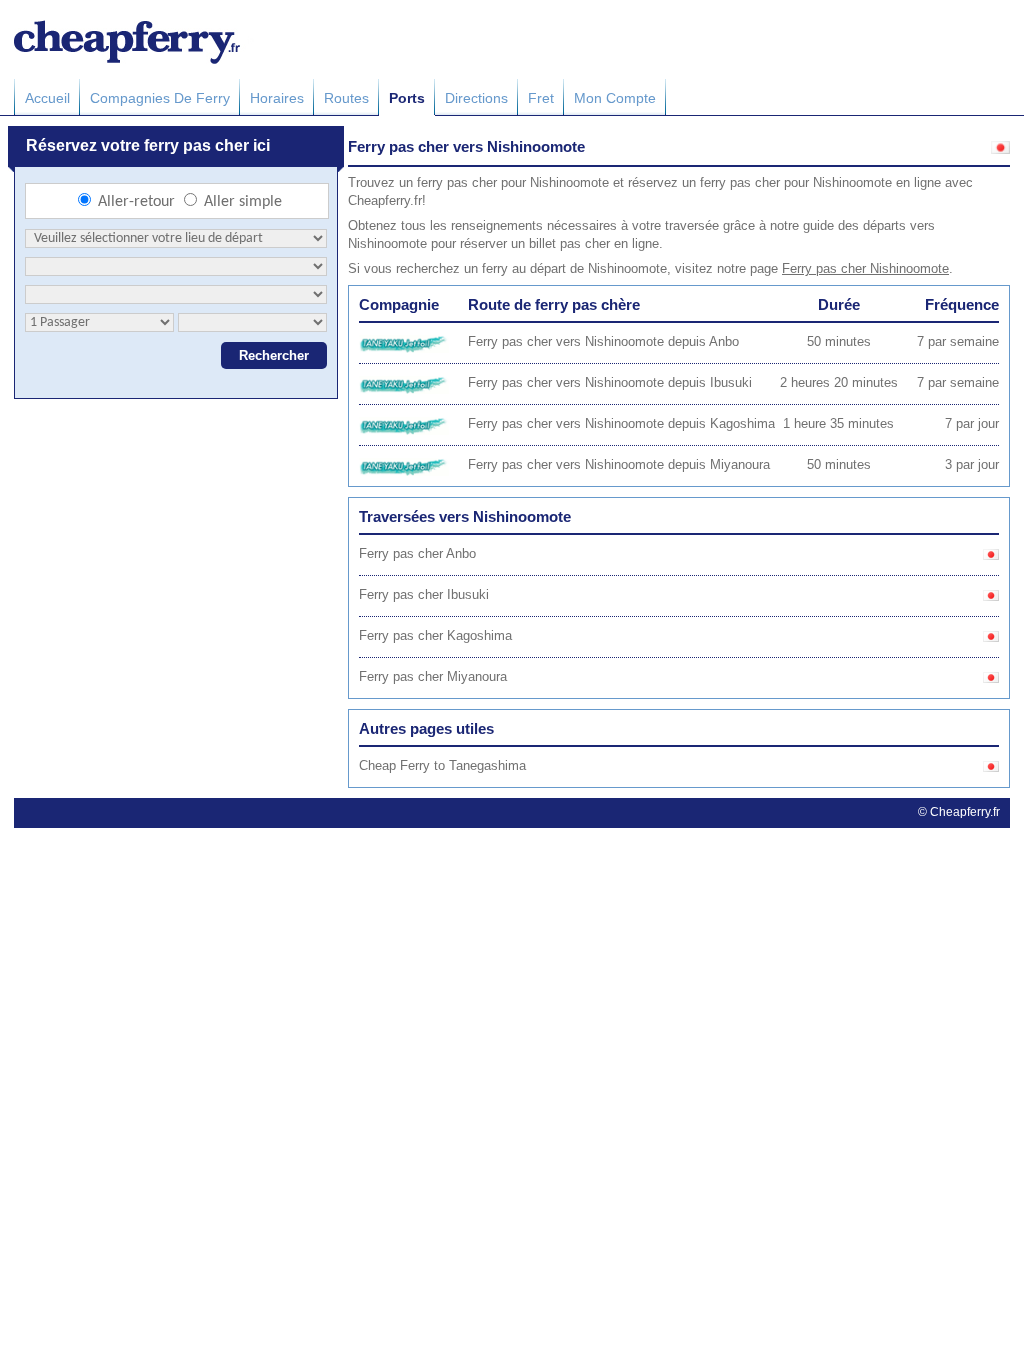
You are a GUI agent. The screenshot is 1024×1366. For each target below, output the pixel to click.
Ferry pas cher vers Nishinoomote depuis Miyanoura (619, 464)
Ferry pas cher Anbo (417, 553)
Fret (541, 98)
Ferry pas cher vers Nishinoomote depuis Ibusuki (610, 382)
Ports (407, 98)
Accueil (47, 98)
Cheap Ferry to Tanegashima (442, 765)
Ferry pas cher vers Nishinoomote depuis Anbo (603, 341)
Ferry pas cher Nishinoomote (865, 268)
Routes (346, 98)
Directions (476, 98)
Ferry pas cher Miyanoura (433, 676)
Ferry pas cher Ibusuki (424, 594)
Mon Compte (615, 98)
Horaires (277, 98)
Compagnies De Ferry (160, 98)
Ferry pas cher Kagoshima (435, 635)
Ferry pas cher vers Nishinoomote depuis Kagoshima (621, 423)
